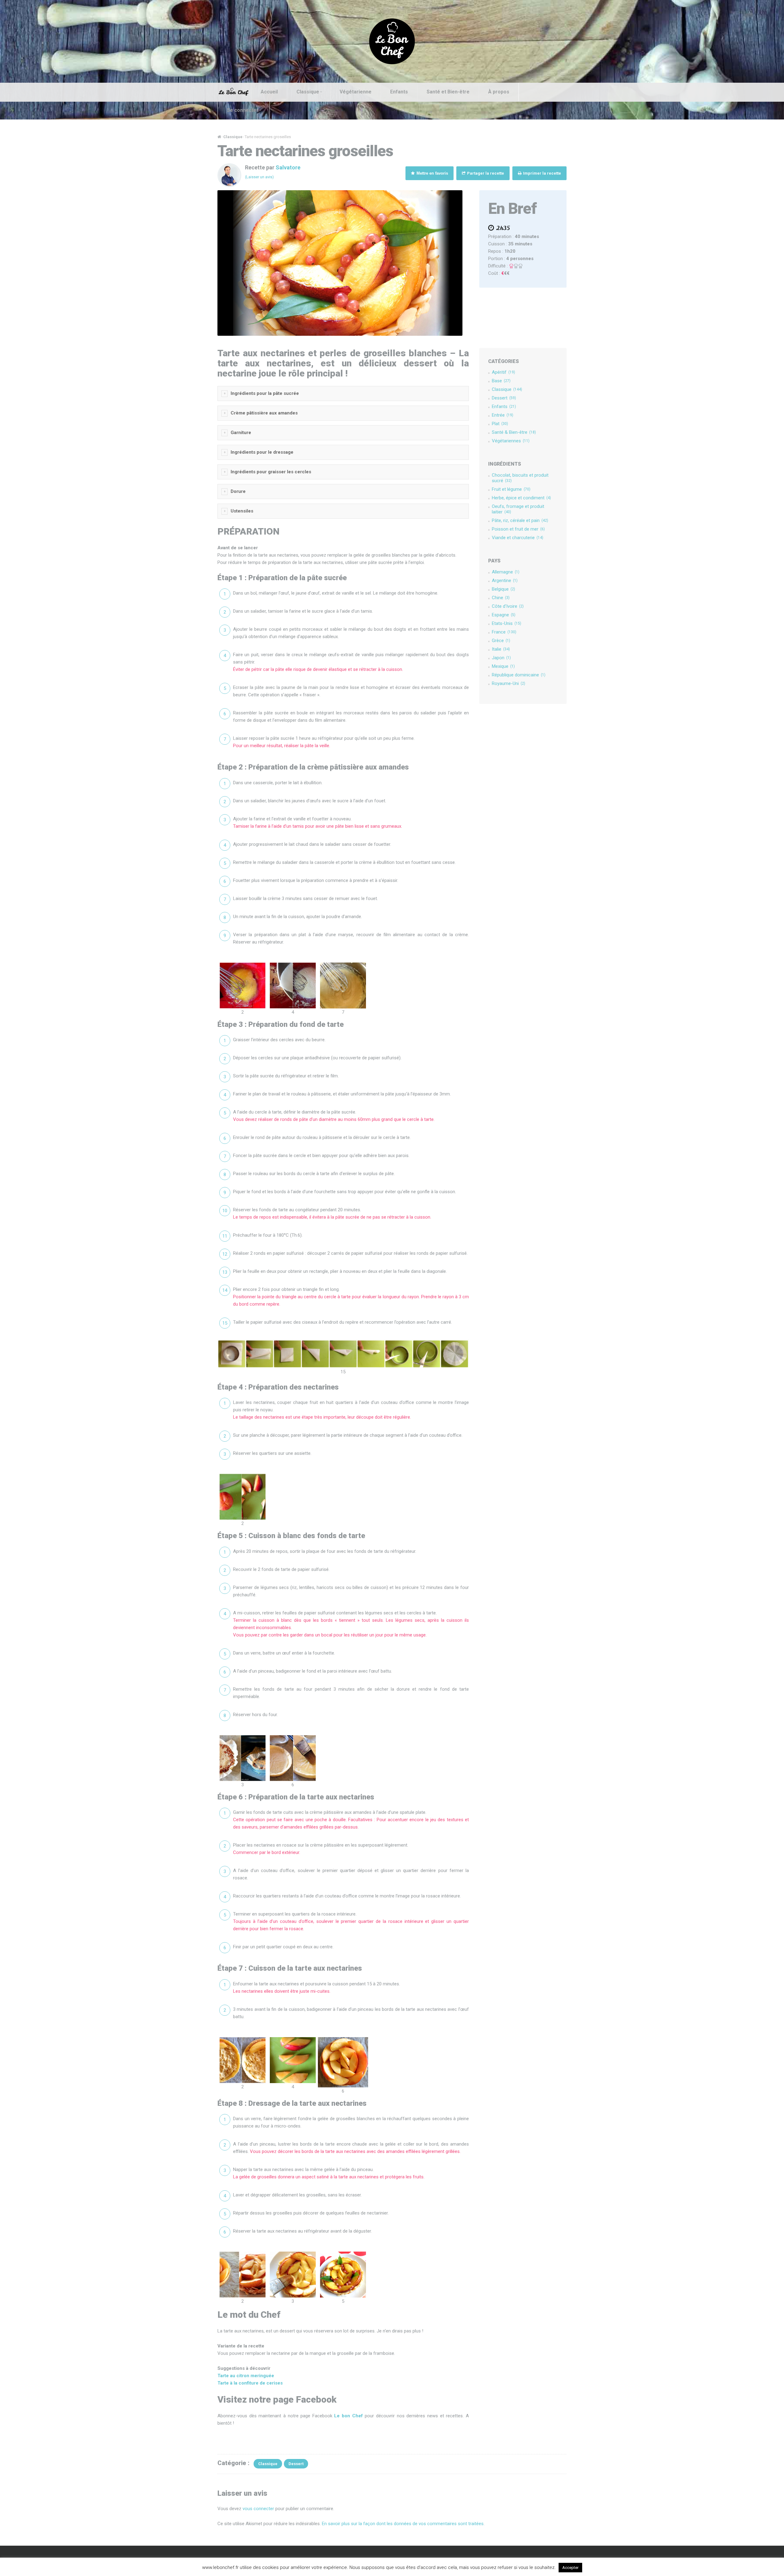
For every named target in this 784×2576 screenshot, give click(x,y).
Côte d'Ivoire (508, 606)
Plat (500, 424)
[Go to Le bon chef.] (219, 137)
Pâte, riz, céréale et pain (520, 520)
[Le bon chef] (392, 41)
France (504, 632)
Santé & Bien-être (514, 432)
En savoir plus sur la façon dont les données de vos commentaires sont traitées (403, 2524)
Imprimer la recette (542, 173)
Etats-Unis (507, 623)
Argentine (505, 581)
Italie (501, 649)
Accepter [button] (570, 2568)
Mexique (503, 666)
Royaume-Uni (509, 683)
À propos (499, 92)
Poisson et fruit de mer (518, 529)
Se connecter (243, 110)
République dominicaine (519, 675)
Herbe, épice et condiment (521, 498)
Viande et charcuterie (518, 538)
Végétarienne (356, 92)
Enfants (399, 92)
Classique (308, 92)
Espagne (504, 615)
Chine (501, 598)
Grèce (501, 641)
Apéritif (503, 372)
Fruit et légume (511, 489)
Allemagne (506, 572)
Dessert (504, 398)
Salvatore (288, 167)
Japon (501, 658)
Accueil (269, 92)
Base (501, 381)
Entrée (503, 415)
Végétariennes (511, 441)
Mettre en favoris (432, 173)
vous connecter (258, 2509)
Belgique (503, 589)
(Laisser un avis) (259, 177)
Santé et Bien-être (448, 92)
